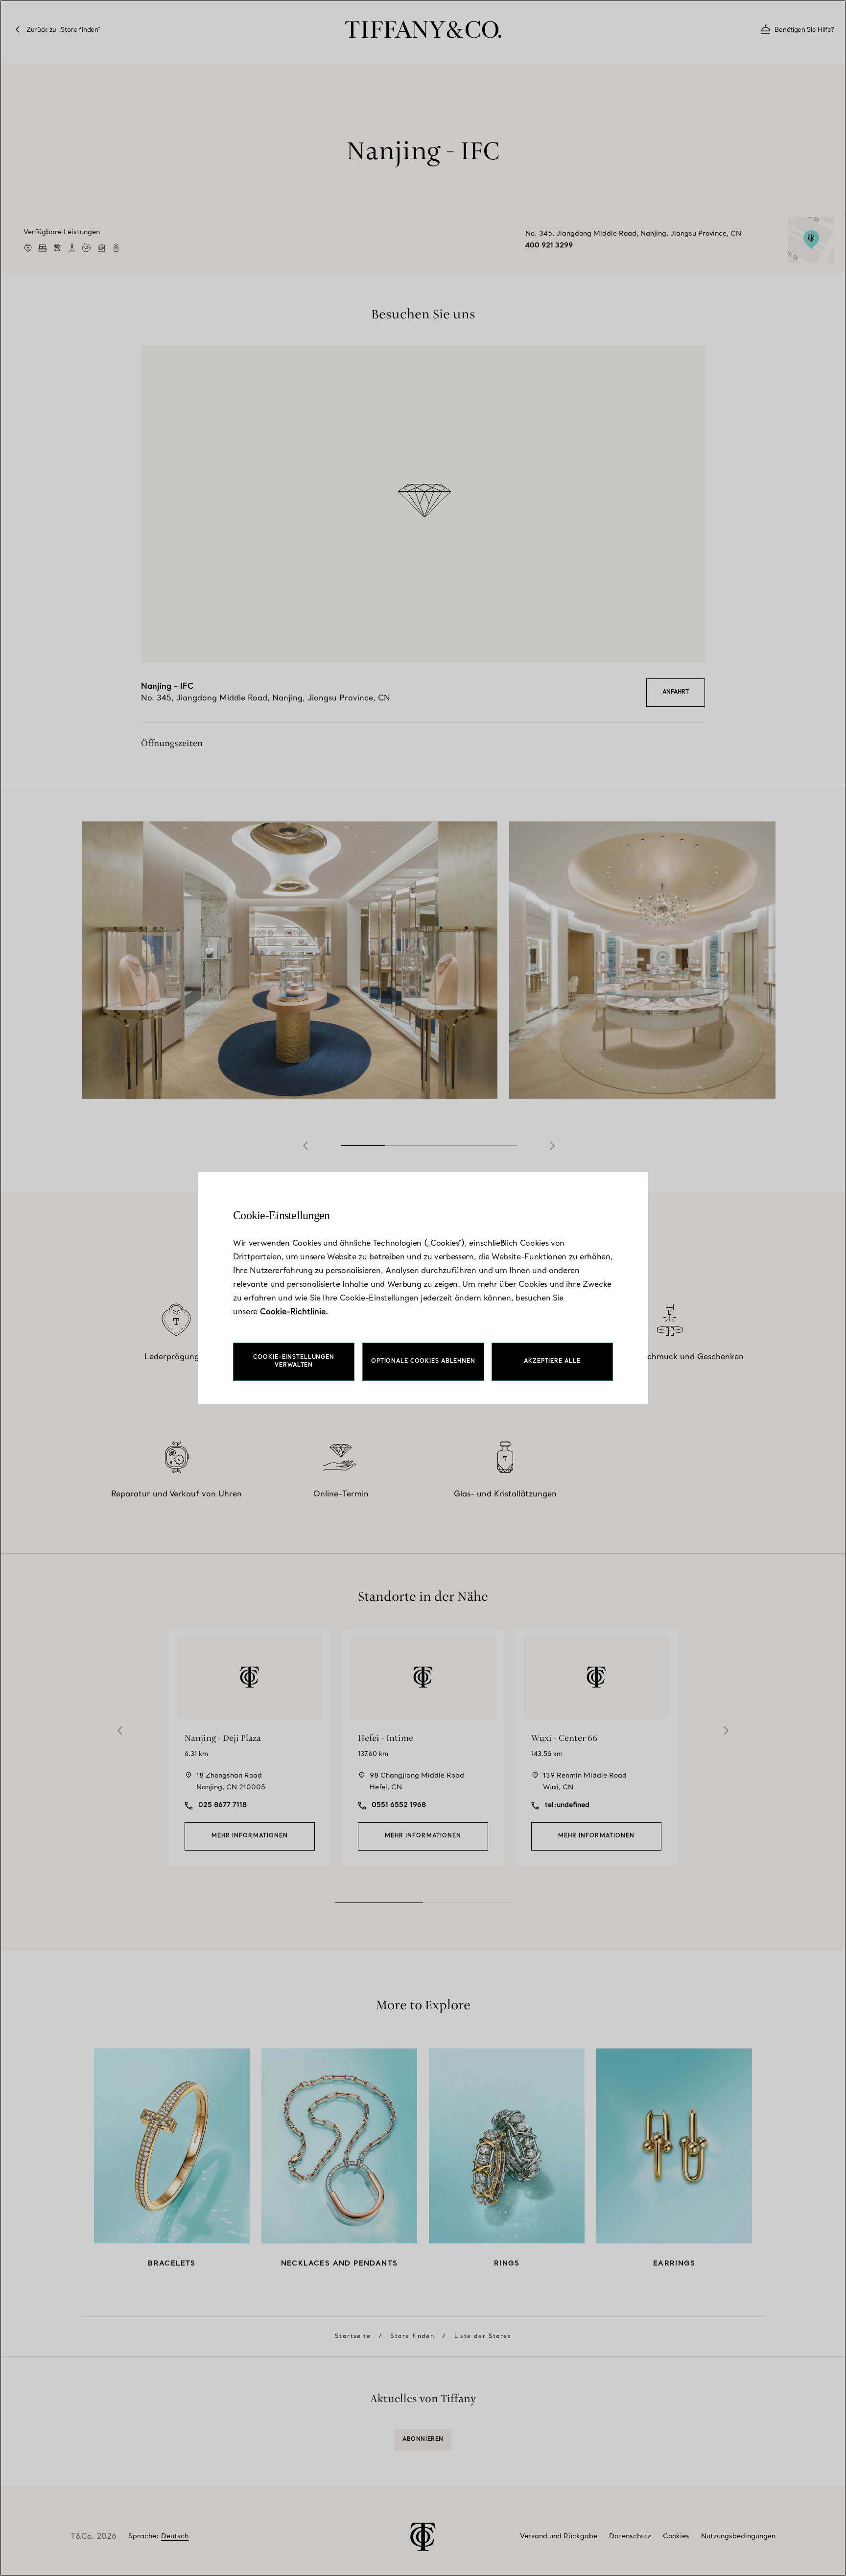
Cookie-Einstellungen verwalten (294, 1361)
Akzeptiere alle (552, 1361)
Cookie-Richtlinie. (294, 1312)
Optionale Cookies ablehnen (423, 1361)
